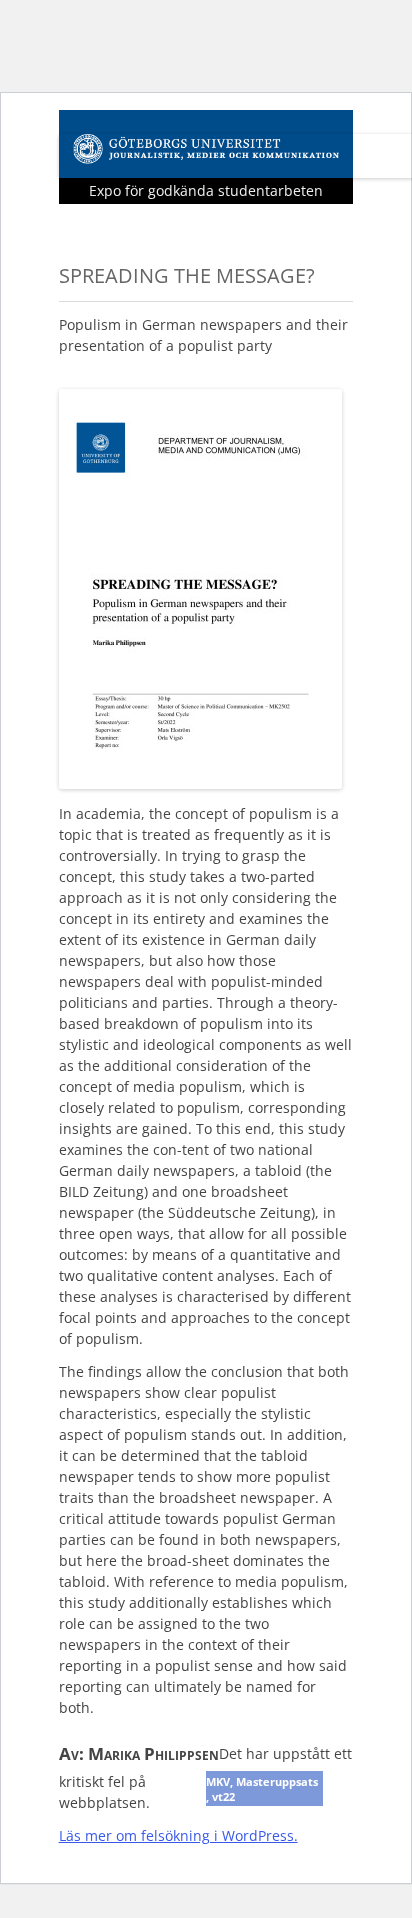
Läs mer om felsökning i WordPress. (178, 1835)
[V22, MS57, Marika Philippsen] (200, 782)
